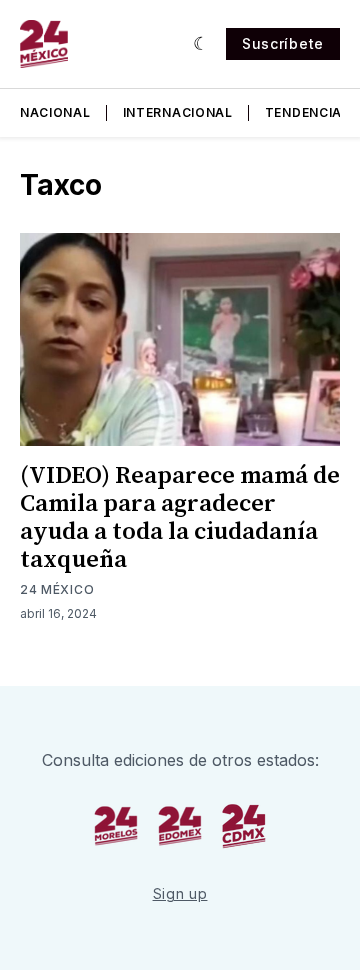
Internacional (178, 112)
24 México (57, 589)
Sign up (180, 893)
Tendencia (303, 112)
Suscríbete (283, 43)
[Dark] (201, 44)
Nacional (55, 112)
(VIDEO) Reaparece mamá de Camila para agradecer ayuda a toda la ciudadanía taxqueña (180, 518)
